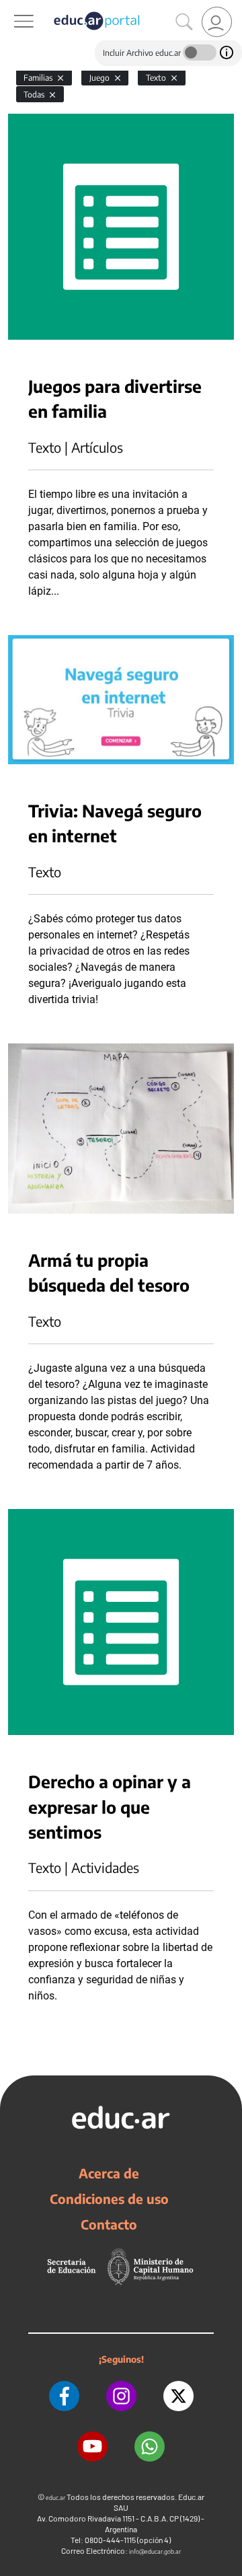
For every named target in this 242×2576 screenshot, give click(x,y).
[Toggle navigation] (12, 7)
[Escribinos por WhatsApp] (150, 2446)
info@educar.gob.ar (155, 2551)
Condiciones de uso (109, 2199)
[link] (217, 22)
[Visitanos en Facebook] (64, 2396)
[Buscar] (184, 22)
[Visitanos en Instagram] (121, 2396)
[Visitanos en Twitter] (178, 2396)
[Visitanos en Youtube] (92, 2446)
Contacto (109, 2224)
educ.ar (55, 2498)
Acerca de (109, 2173)
